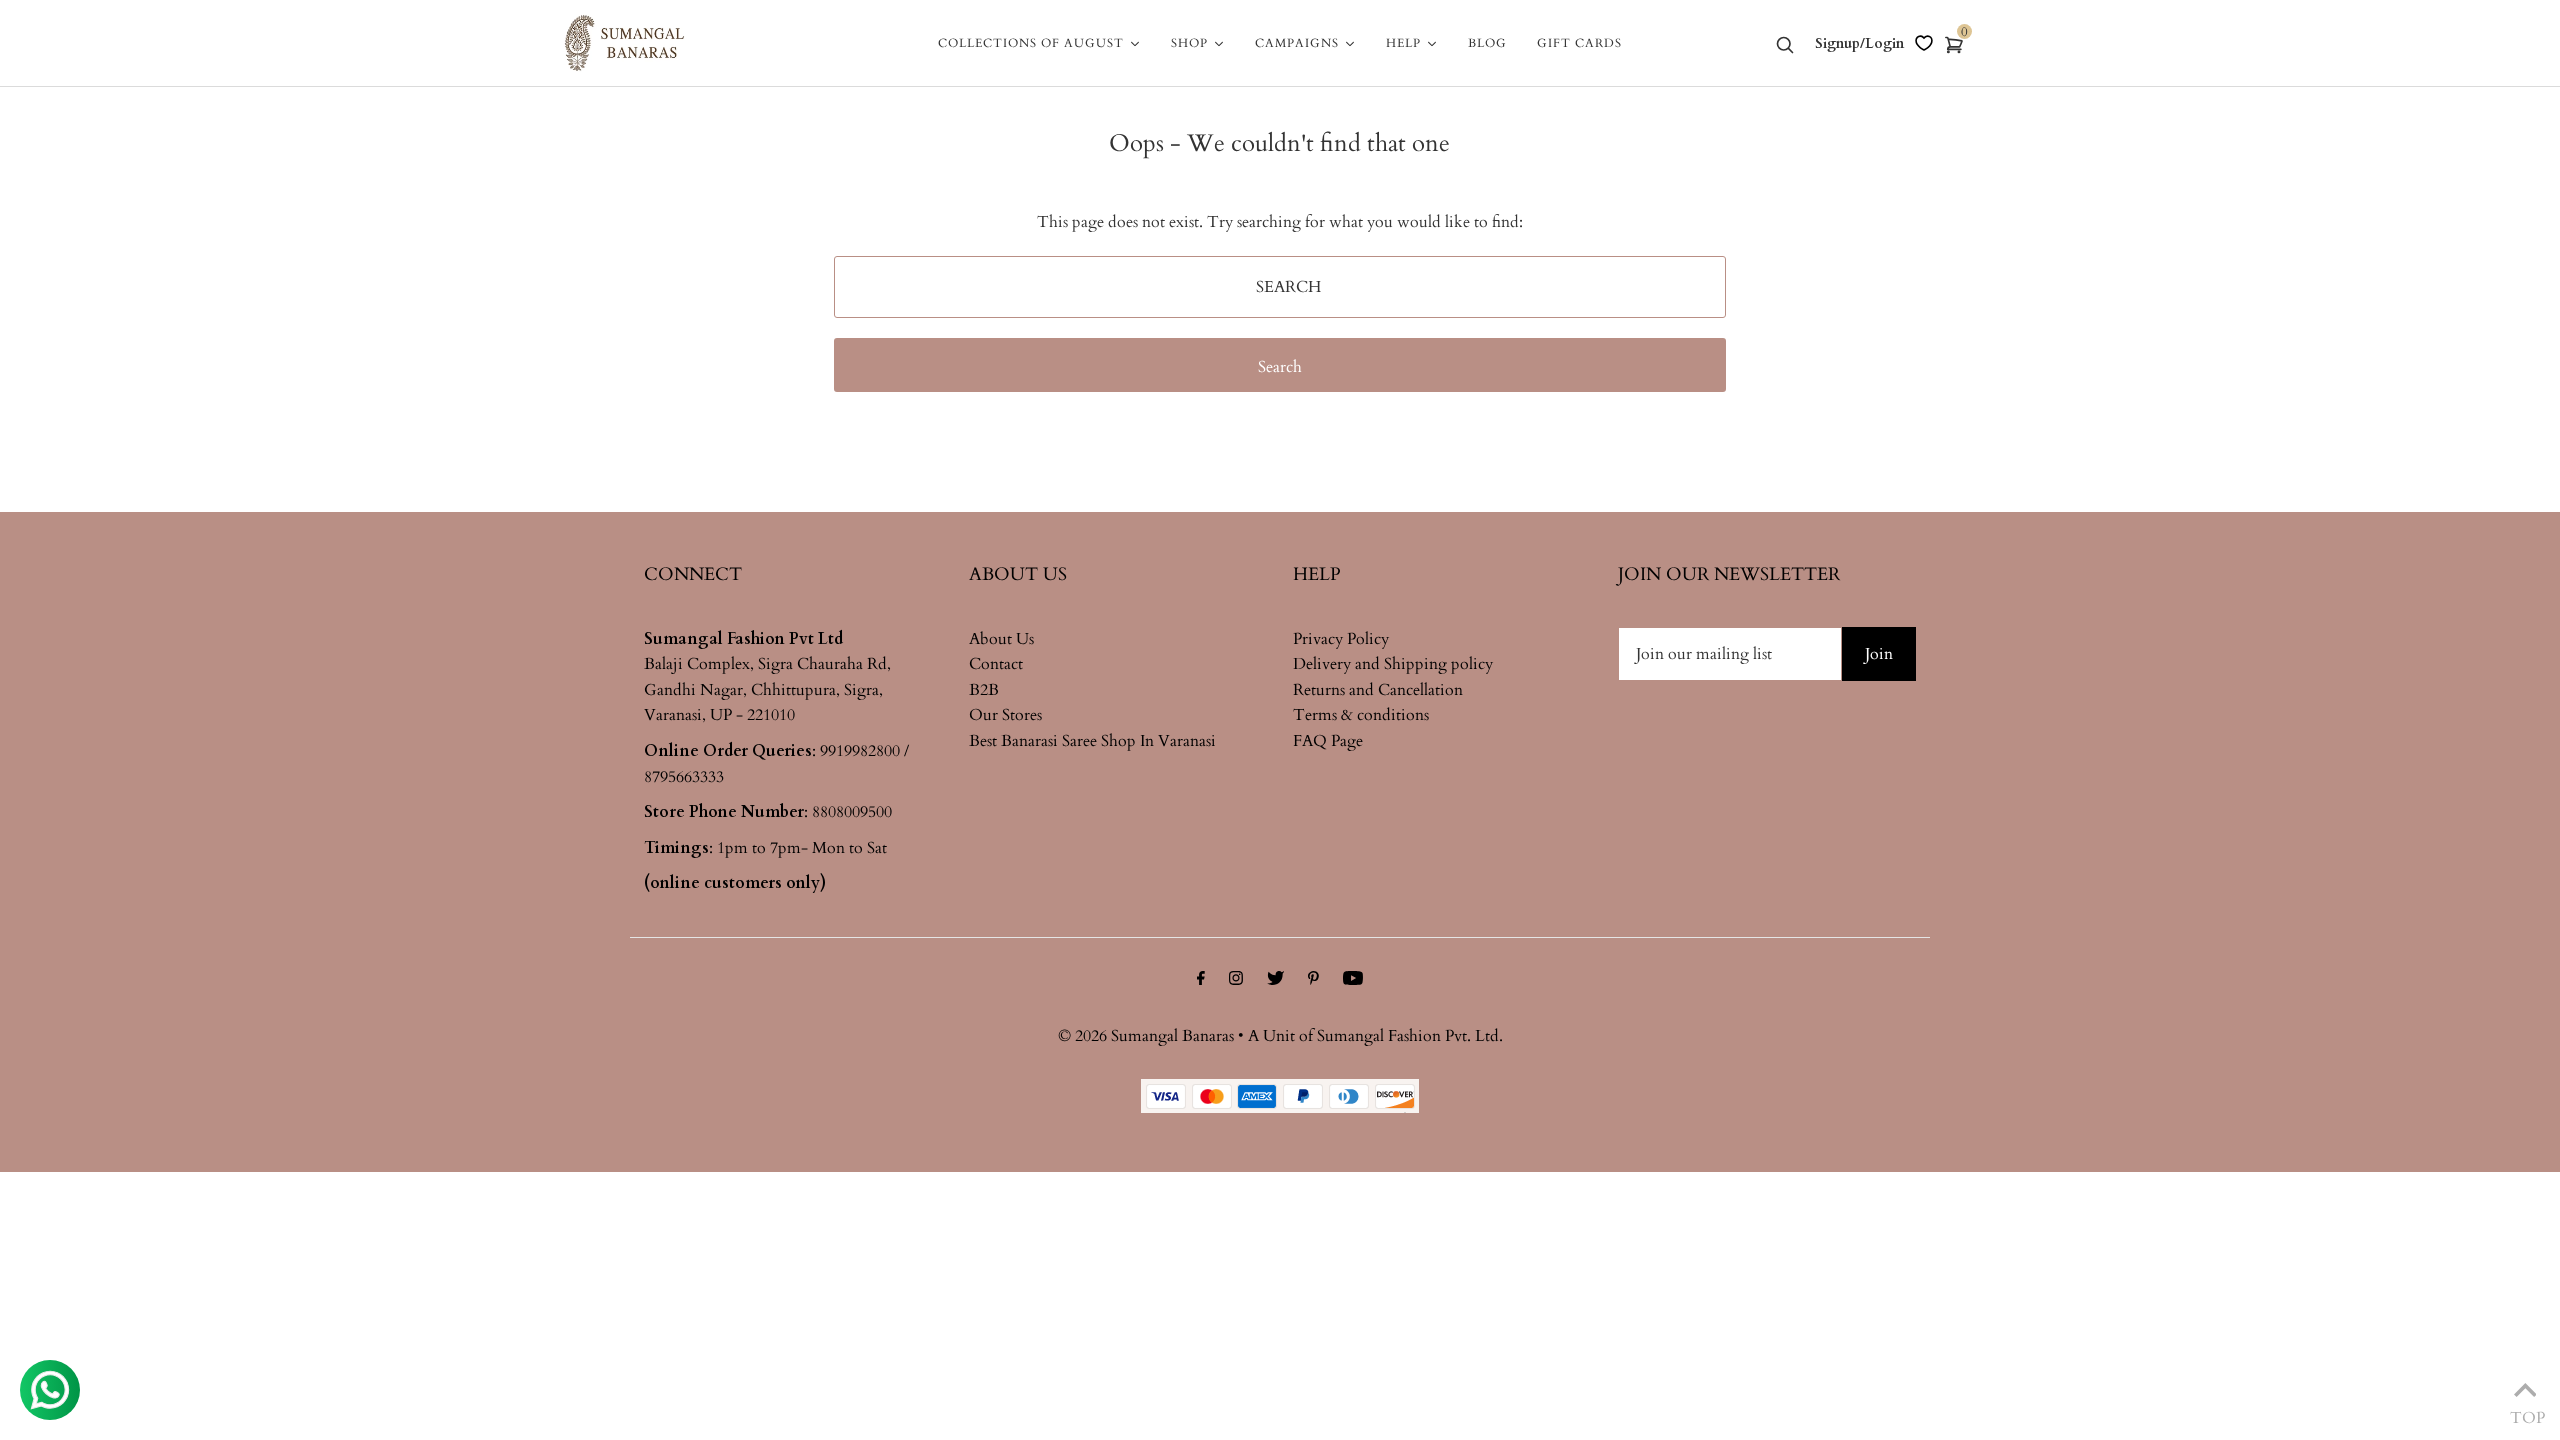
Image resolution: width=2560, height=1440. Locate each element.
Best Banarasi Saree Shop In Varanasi (1092, 741)
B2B (984, 690)
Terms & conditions (1361, 715)
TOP (2525, 1413)
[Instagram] (1236, 981)
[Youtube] (1353, 981)
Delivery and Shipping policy (1393, 664)
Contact (996, 664)
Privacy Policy (1341, 639)
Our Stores (1005, 715)
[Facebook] (1201, 981)
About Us (1001, 639)
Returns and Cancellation (1378, 690)
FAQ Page (1328, 741)
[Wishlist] (1924, 43)
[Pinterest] (1313, 981)
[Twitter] (1275, 981)
